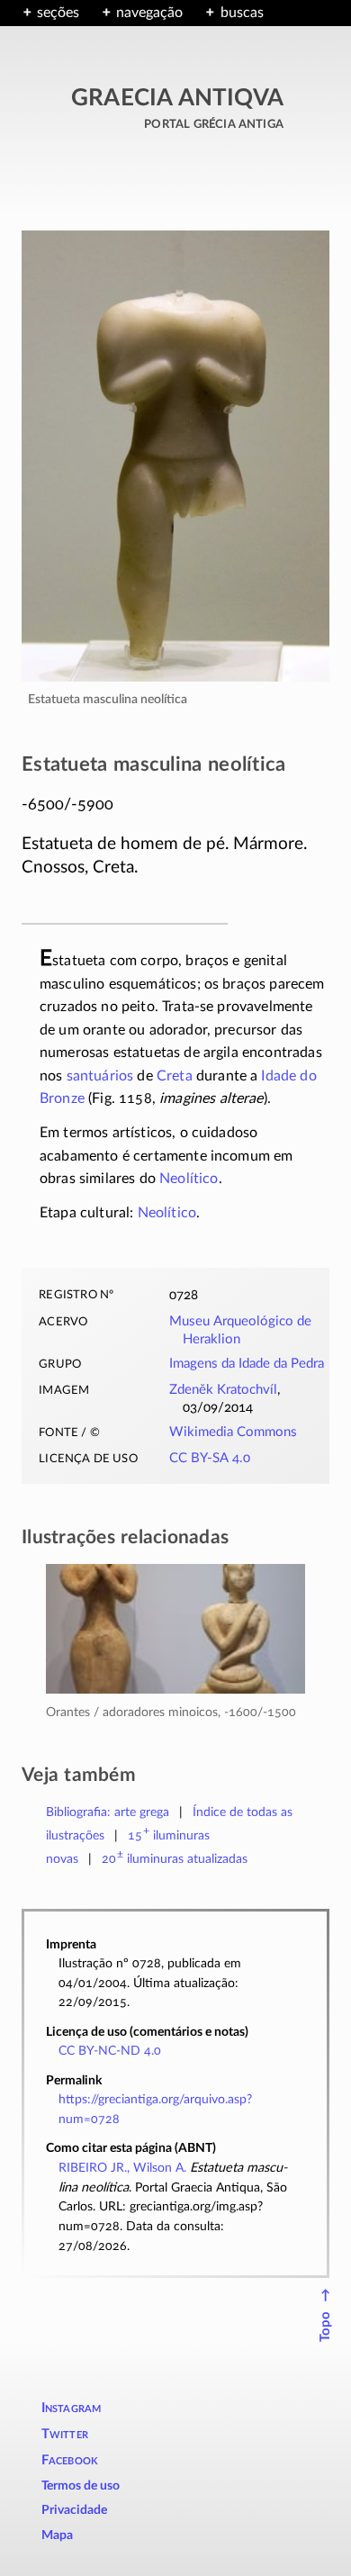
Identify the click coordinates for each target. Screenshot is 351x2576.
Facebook (70, 2460)
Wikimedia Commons (233, 1432)
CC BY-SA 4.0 (210, 1458)
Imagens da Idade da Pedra (247, 1364)
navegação (149, 13)
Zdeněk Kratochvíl (223, 1390)
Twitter (65, 2434)
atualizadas (175, 1859)
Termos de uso (81, 2486)
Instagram (72, 2408)
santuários (100, 1076)
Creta (175, 1076)
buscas (242, 13)
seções (58, 13)
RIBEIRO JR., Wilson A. (122, 2168)
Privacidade (74, 2510)
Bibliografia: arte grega (108, 1812)
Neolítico (189, 1179)
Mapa (57, 2535)
